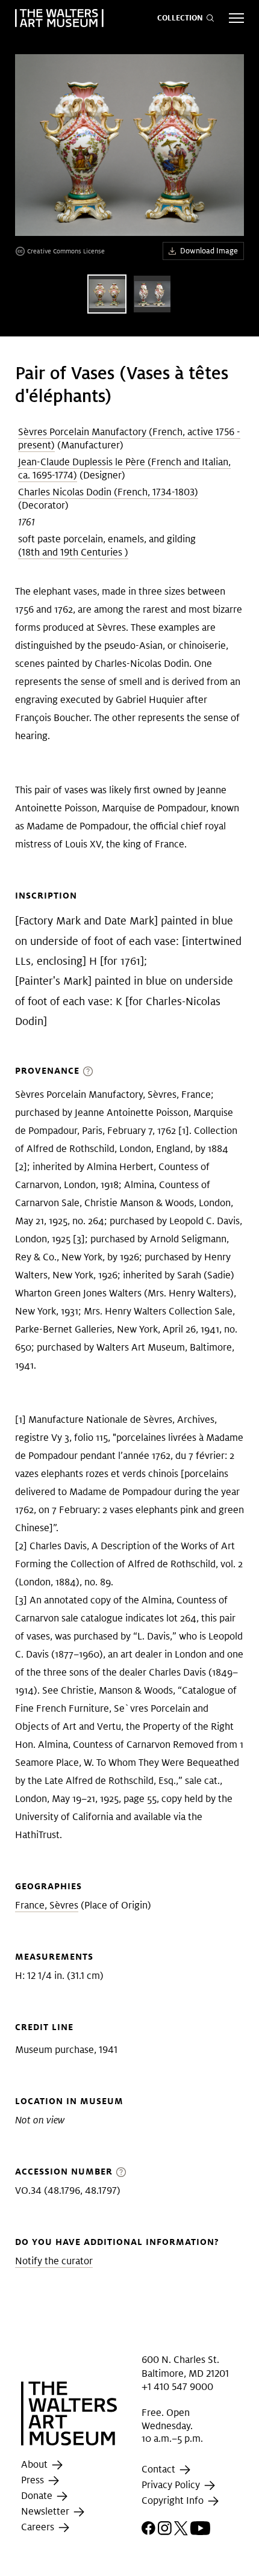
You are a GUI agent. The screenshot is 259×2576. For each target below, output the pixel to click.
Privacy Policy (172, 2485)
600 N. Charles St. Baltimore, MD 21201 (185, 2366)
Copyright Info (174, 2500)
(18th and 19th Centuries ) (73, 552)
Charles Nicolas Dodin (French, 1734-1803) (108, 492)
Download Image (209, 251)
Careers (39, 2527)
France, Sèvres (47, 1905)
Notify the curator (54, 2261)
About (36, 2464)
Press (34, 2480)
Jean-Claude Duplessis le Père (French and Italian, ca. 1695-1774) (124, 469)
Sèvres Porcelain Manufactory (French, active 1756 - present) (129, 438)
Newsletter (46, 2511)
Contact (160, 2469)
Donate (38, 2496)
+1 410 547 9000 (177, 2387)
